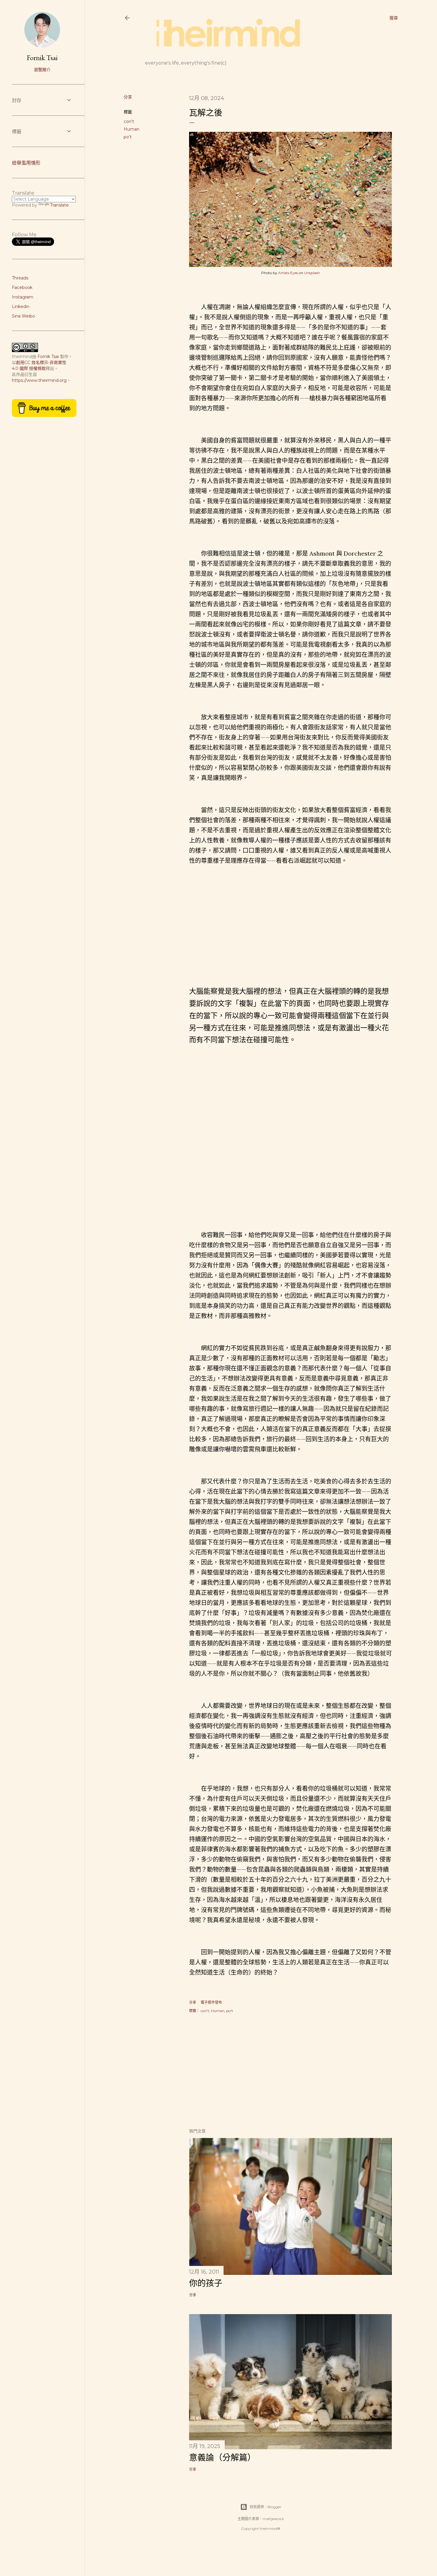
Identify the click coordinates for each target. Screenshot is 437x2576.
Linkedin (21, 307)
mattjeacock (273, 2519)
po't (128, 137)
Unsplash (312, 273)
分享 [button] (128, 97)
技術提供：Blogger (265, 2507)
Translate (59, 205)
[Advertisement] (290, 2071)
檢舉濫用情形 (26, 163)
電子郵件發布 (211, 2002)
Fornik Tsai (42, 58)
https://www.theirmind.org (39, 380)
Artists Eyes (288, 273)
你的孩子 (206, 2283)
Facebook (22, 287)
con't (129, 121)
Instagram (23, 297)
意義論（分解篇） (222, 2458)
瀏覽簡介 (42, 70)
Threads (20, 278)
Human (132, 129)
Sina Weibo (23, 316)
